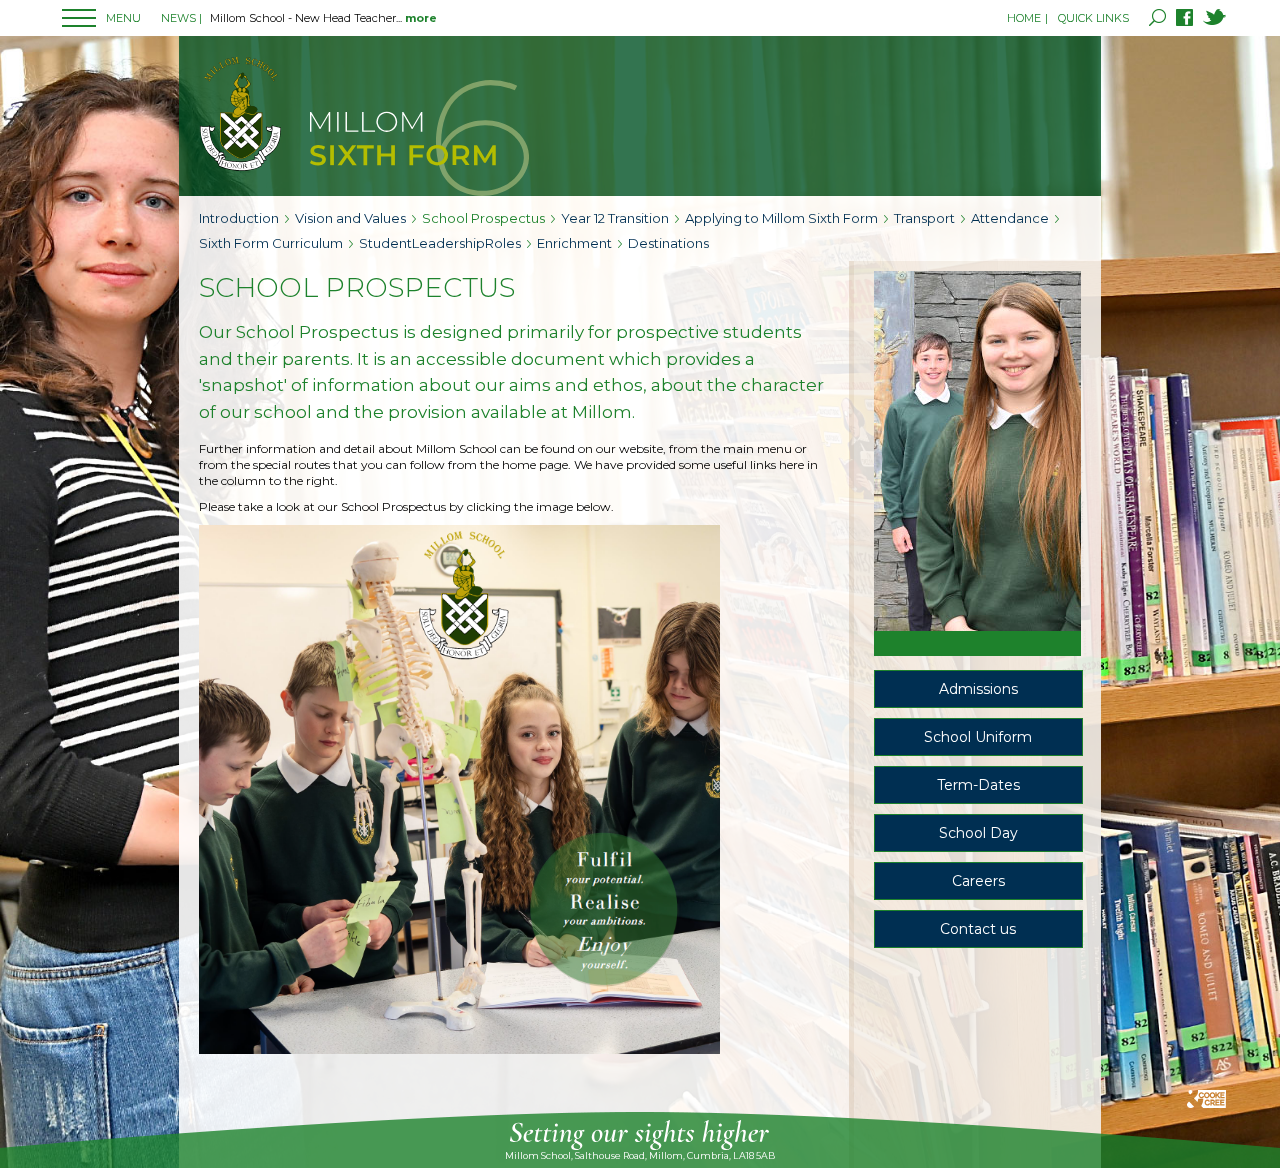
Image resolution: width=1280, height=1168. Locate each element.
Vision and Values (350, 218)
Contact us (978, 929)
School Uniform (978, 737)
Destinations (668, 243)
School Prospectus (483, 218)
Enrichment (574, 243)
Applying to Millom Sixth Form (781, 218)
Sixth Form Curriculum (271, 243)
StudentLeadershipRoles (440, 243)
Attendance (1010, 218)
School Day (978, 833)
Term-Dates (978, 785)
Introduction (239, 218)
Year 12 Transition (615, 218)
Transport (924, 218)
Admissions (978, 689)
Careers (978, 881)
